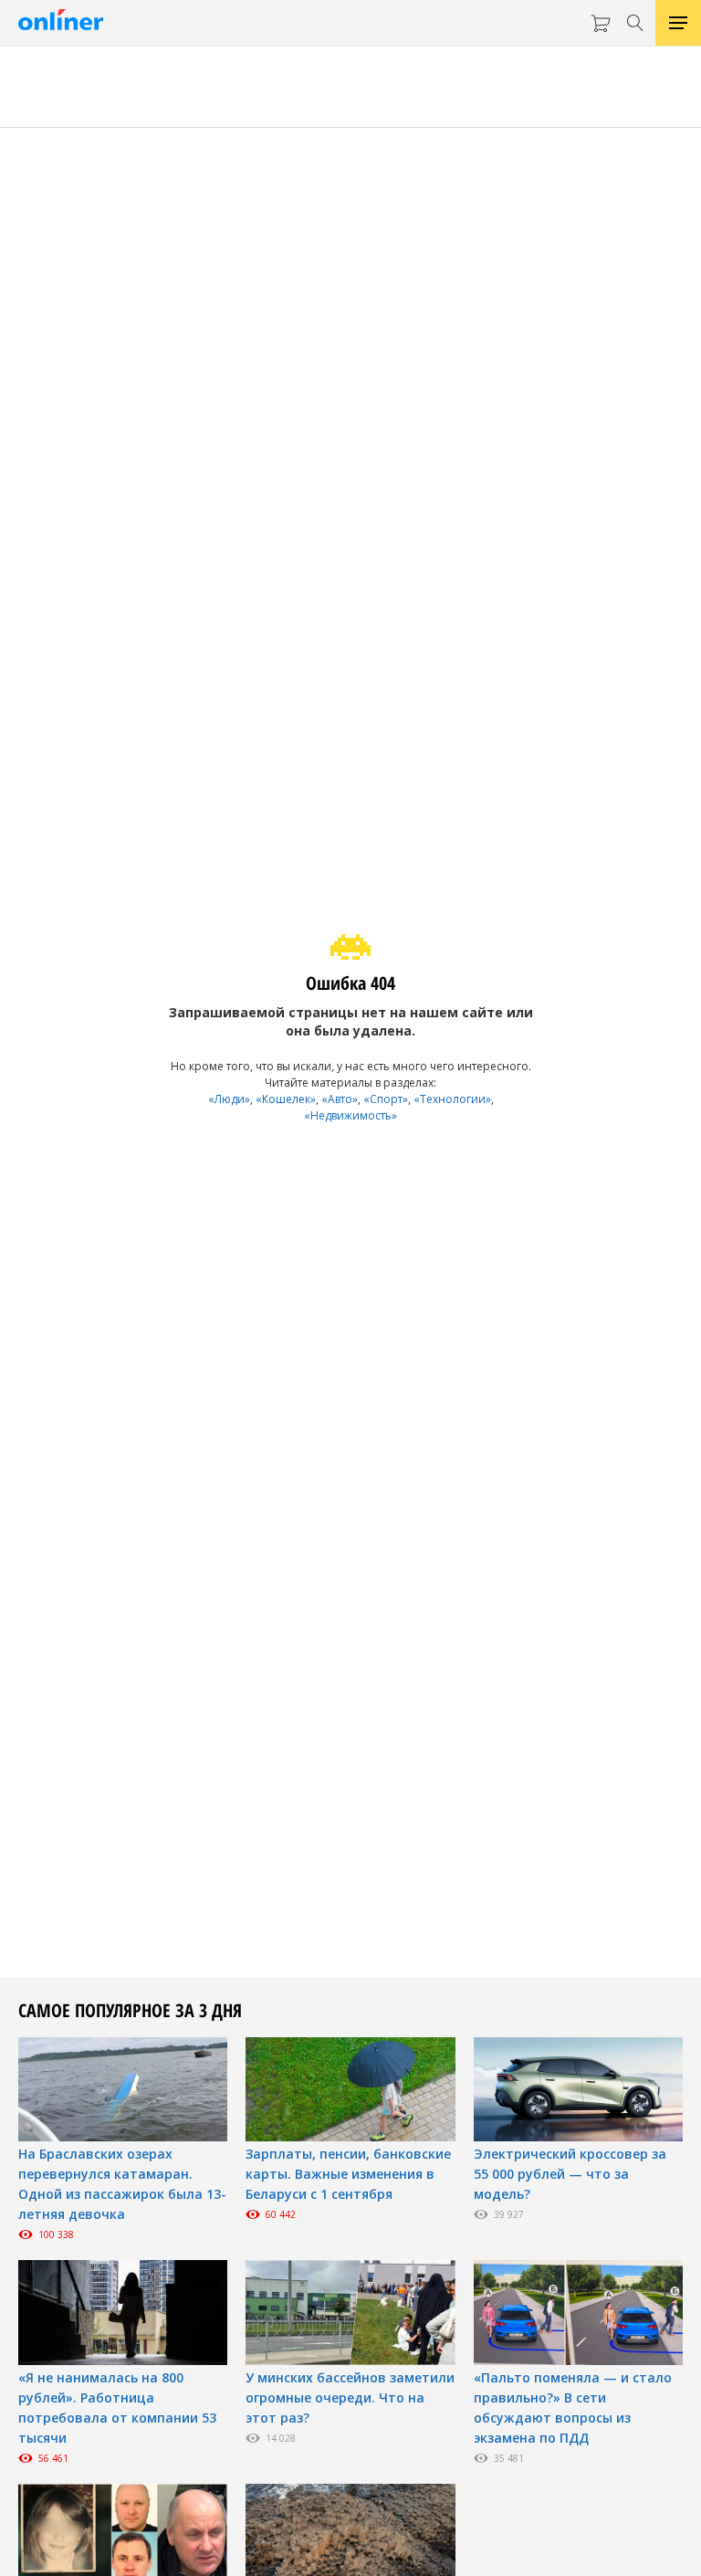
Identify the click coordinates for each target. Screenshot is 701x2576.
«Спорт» (386, 1099)
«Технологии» (452, 1099)
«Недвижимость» (350, 1115)
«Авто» (340, 1099)
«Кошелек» (286, 1099)
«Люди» (229, 1099)
